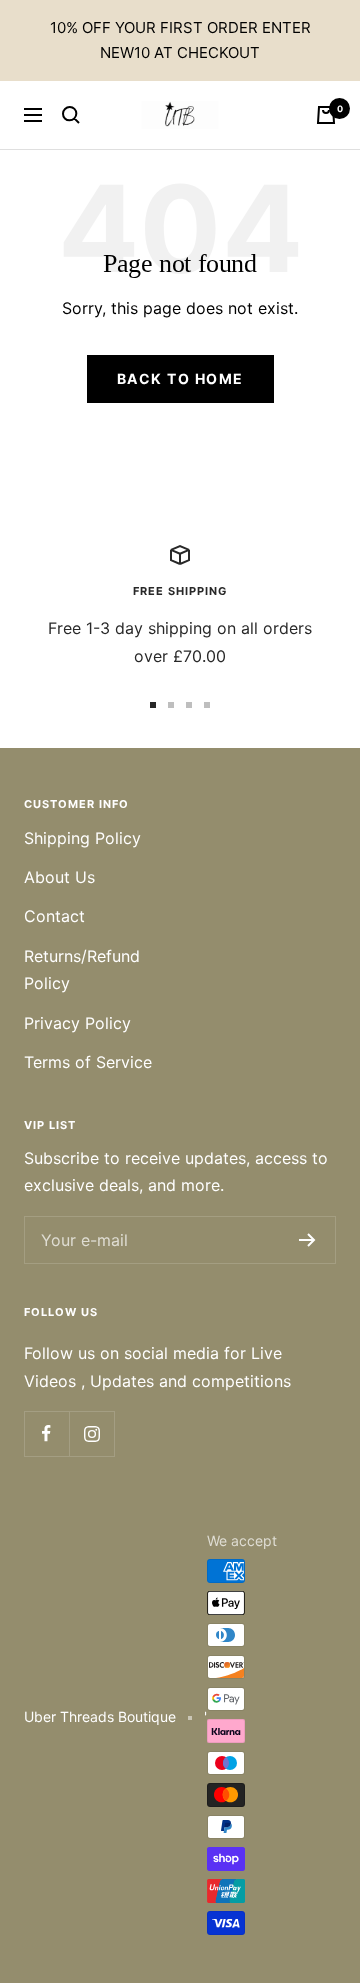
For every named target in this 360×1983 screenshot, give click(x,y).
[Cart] (326, 115)
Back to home (180, 378)
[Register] (307, 1240)
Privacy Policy (77, 1023)
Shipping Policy (82, 838)
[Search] (71, 115)
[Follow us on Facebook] (46, 1433)
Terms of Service (88, 1062)
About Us (59, 877)
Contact (54, 916)
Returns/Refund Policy (82, 969)
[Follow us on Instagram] (91, 1433)
